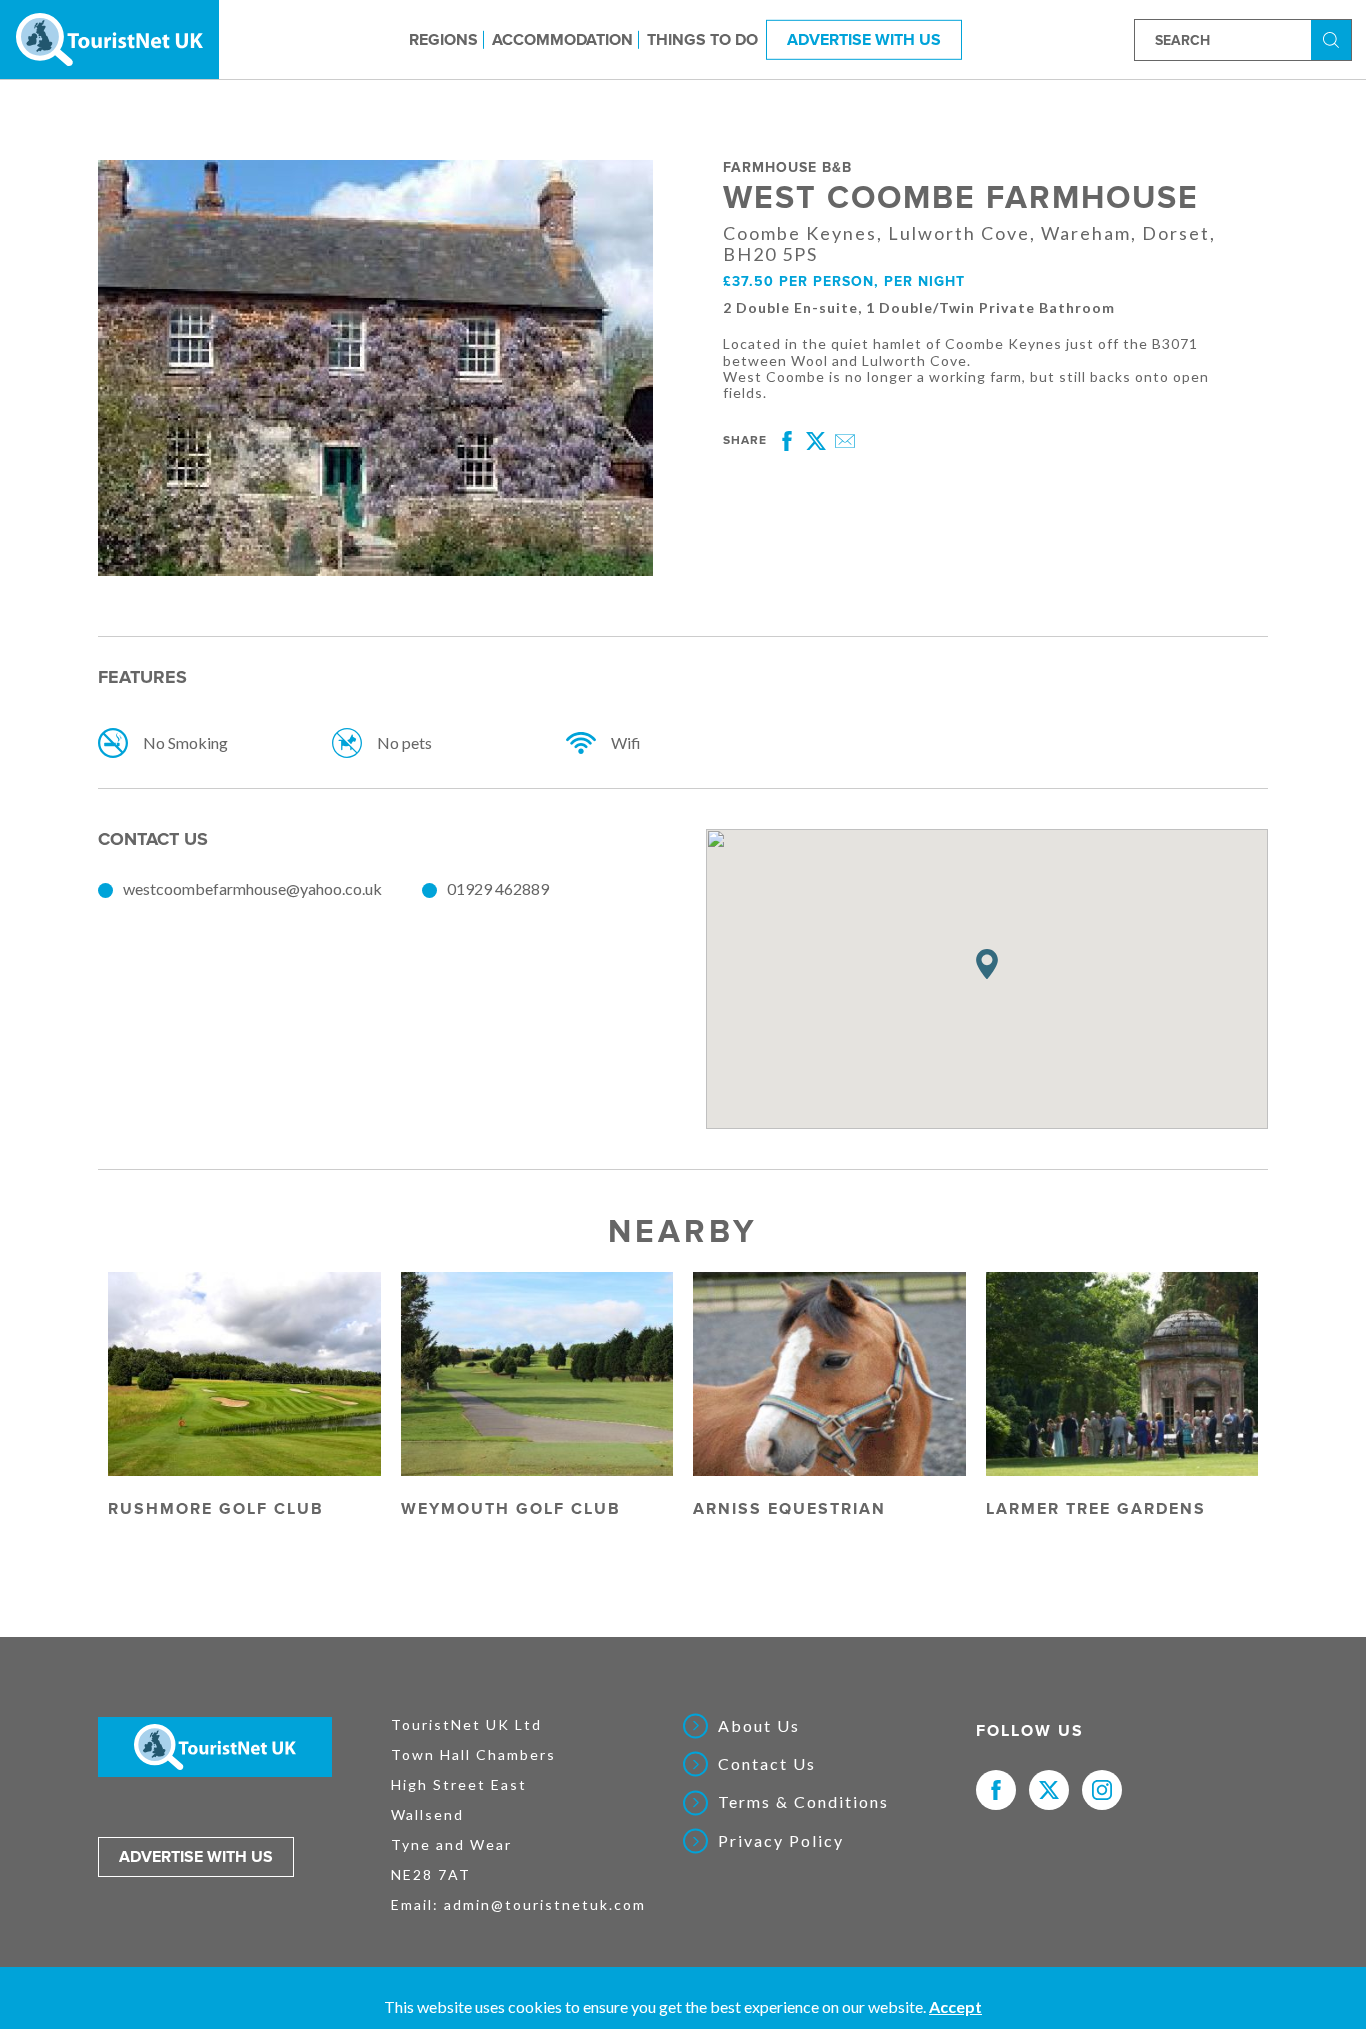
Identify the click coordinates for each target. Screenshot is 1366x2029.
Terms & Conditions (803, 1802)
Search (1334, 38)
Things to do (702, 39)
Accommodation (562, 39)
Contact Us (767, 1764)
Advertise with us (196, 1857)
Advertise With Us (864, 39)
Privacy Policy (781, 1841)
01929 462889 (498, 888)
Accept (955, 2006)
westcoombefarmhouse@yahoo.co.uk (252, 888)
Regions (443, 39)
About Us (759, 1726)
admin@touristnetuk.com (545, 1904)
